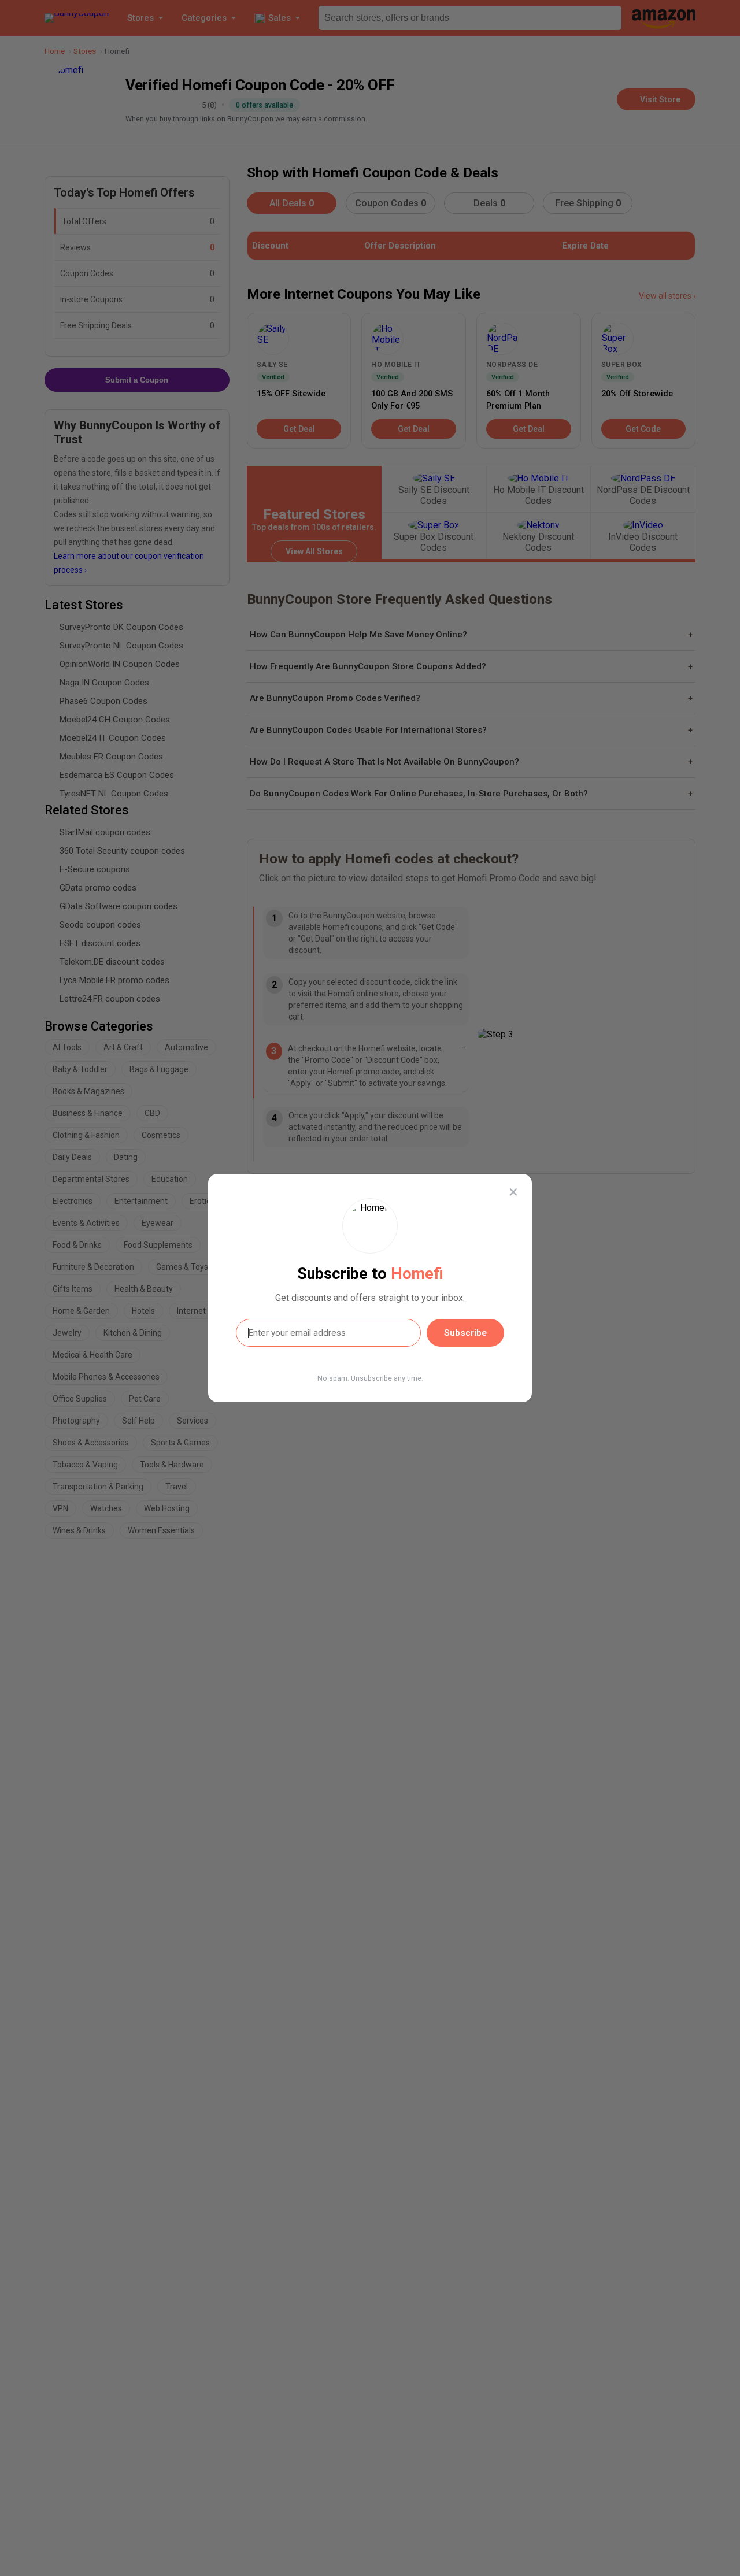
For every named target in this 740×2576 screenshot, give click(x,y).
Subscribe (465, 1333)
